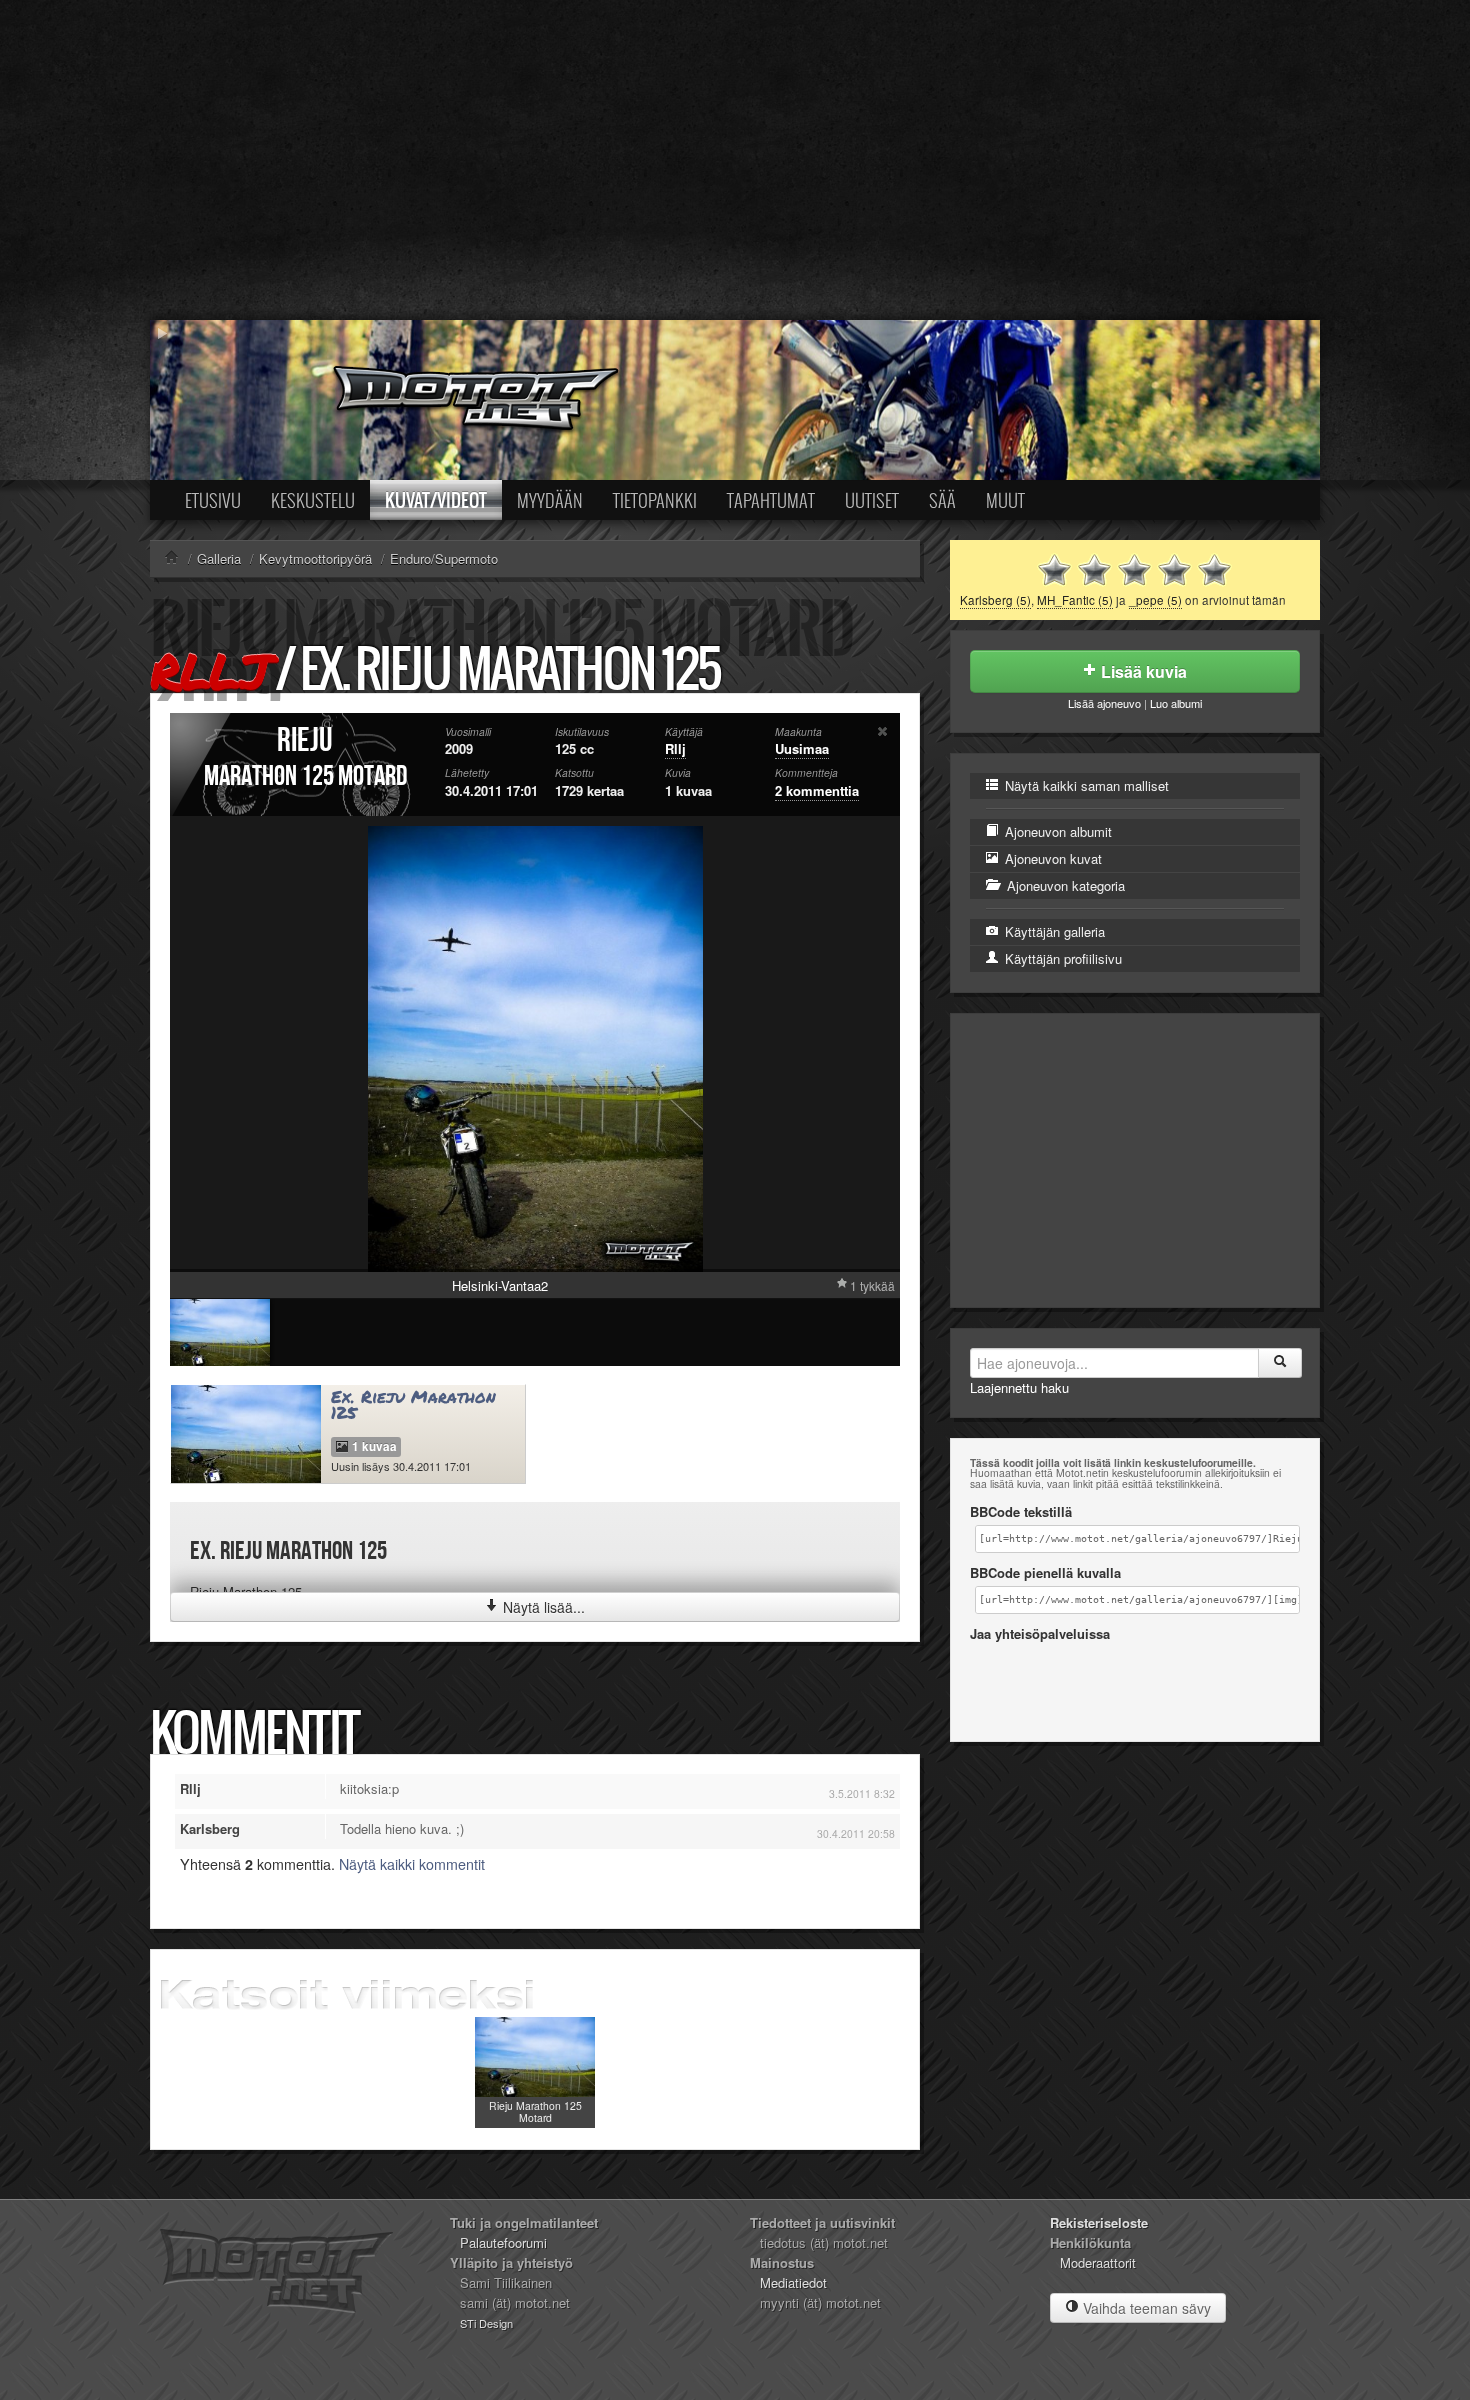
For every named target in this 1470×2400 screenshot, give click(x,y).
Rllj (209, 670)
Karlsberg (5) (995, 600)
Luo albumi (1176, 703)
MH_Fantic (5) (1075, 600)
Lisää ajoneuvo (1104, 703)
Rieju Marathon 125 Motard (535, 2111)
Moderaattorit (1098, 2262)
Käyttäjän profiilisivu (1061, 958)
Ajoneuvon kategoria (1064, 885)
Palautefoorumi (503, 2242)
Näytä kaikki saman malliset (1085, 785)
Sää (942, 500)
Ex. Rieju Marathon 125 (413, 1405)
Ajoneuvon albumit (1056, 831)
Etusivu (213, 500)
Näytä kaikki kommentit (412, 1864)
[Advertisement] (735, 160)
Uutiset (872, 500)
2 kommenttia (817, 790)
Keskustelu (313, 500)
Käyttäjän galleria (1053, 931)
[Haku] (1280, 1363)
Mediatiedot (793, 2282)
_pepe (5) (1155, 600)
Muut (1005, 500)
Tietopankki (655, 500)
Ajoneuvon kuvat (1051, 858)
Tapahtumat (771, 500)
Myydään (550, 500)
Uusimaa (802, 748)
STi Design (486, 2323)
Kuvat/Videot (436, 500)
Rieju (305, 740)
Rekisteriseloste (1099, 2222)
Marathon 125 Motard (305, 776)
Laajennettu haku (1019, 1387)
